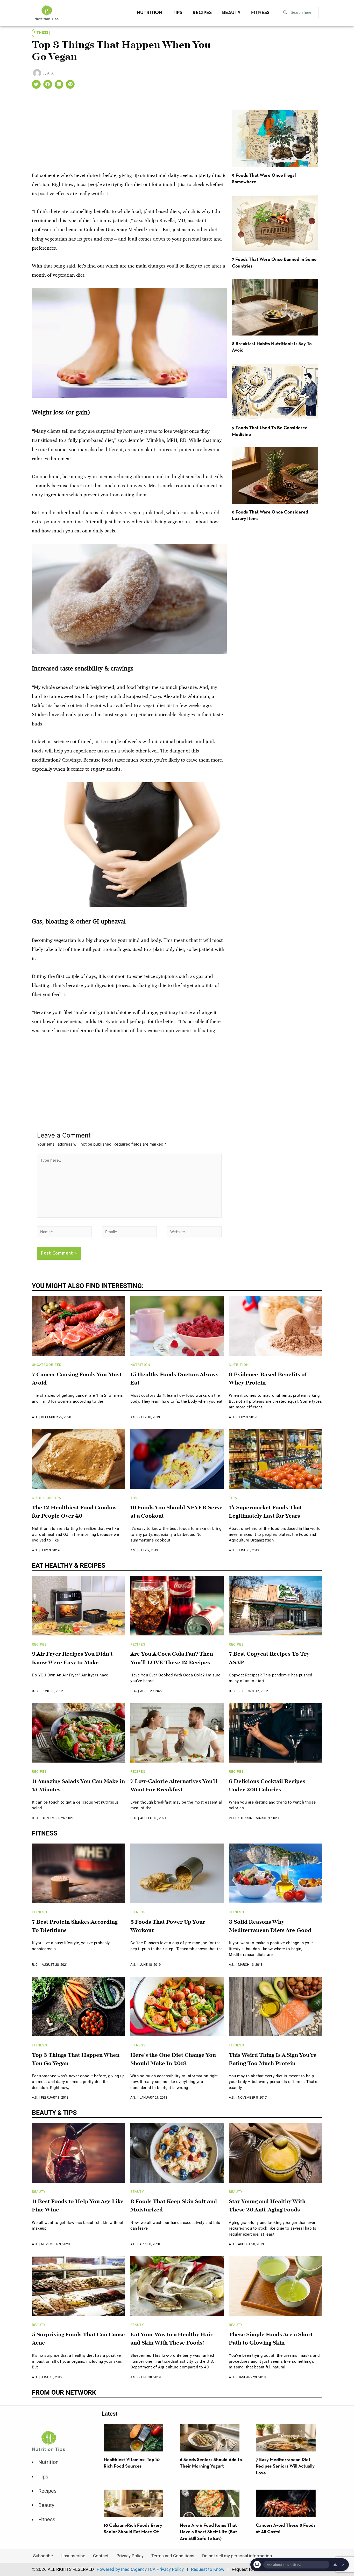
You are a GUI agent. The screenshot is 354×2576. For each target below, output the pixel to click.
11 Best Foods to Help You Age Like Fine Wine (78, 2206)
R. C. (35, 1691)
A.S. (35, 1417)
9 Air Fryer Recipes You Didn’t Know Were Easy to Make (72, 1659)
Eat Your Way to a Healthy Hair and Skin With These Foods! (172, 2339)
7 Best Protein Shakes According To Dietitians (75, 1927)
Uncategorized (47, 1365)
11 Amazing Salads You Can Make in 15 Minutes (78, 1786)
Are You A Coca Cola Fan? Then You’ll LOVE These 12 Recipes (172, 1659)
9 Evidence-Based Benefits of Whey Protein (268, 1379)
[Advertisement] (129, 132)
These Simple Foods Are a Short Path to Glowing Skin (271, 2339)
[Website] (194, 1233)
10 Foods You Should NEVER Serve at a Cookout (176, 1512)
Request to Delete (249, 2569)
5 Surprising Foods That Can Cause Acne (78, 2339)
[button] (36, 84)
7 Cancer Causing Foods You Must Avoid (77, 1379)
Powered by (122, 2569)
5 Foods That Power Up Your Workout (168, 1927)
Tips (177, 13)
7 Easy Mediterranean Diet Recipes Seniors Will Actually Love (285, 2467)
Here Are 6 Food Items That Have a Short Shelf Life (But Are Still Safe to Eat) (208, 2532)
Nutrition (150, 13)
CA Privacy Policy (167, 2569)
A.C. (35, 2244)
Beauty (231, 13)
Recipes (202, 13)
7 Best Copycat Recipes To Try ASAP (269, 1659)
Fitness (260, 13)
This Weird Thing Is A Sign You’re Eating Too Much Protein (273, 2060)
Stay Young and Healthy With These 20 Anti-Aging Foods (267, 2206)
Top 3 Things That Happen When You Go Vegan (76, 2060)
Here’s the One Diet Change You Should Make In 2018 (173, 2060)
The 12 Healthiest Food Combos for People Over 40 (74, 1512)
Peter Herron (241, 1818)
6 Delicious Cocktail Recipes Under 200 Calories (267, 1786)
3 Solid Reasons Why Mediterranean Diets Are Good (270, 1927)
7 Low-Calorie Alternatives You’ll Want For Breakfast (174, 1786)
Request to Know (208, 2569)
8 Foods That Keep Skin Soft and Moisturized (174, 2206)
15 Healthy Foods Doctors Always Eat (174, 1379)
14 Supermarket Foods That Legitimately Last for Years (265, 1512)
